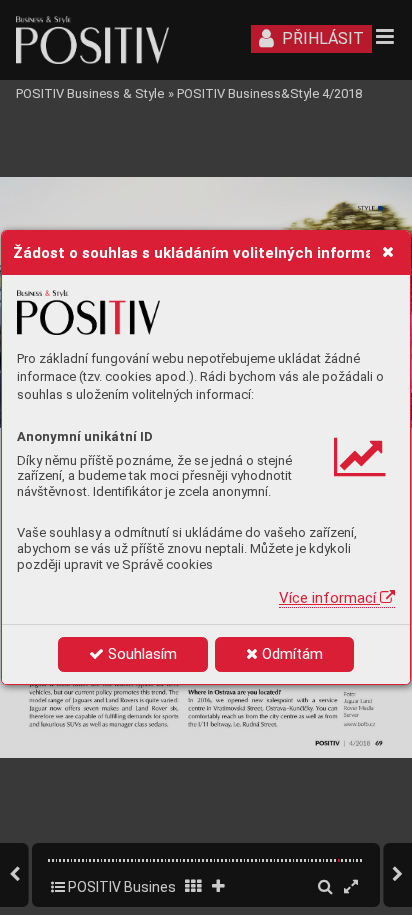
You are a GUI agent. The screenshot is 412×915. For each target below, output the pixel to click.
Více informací (329, 598)
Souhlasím (140, 654)
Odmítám (290, 654)
